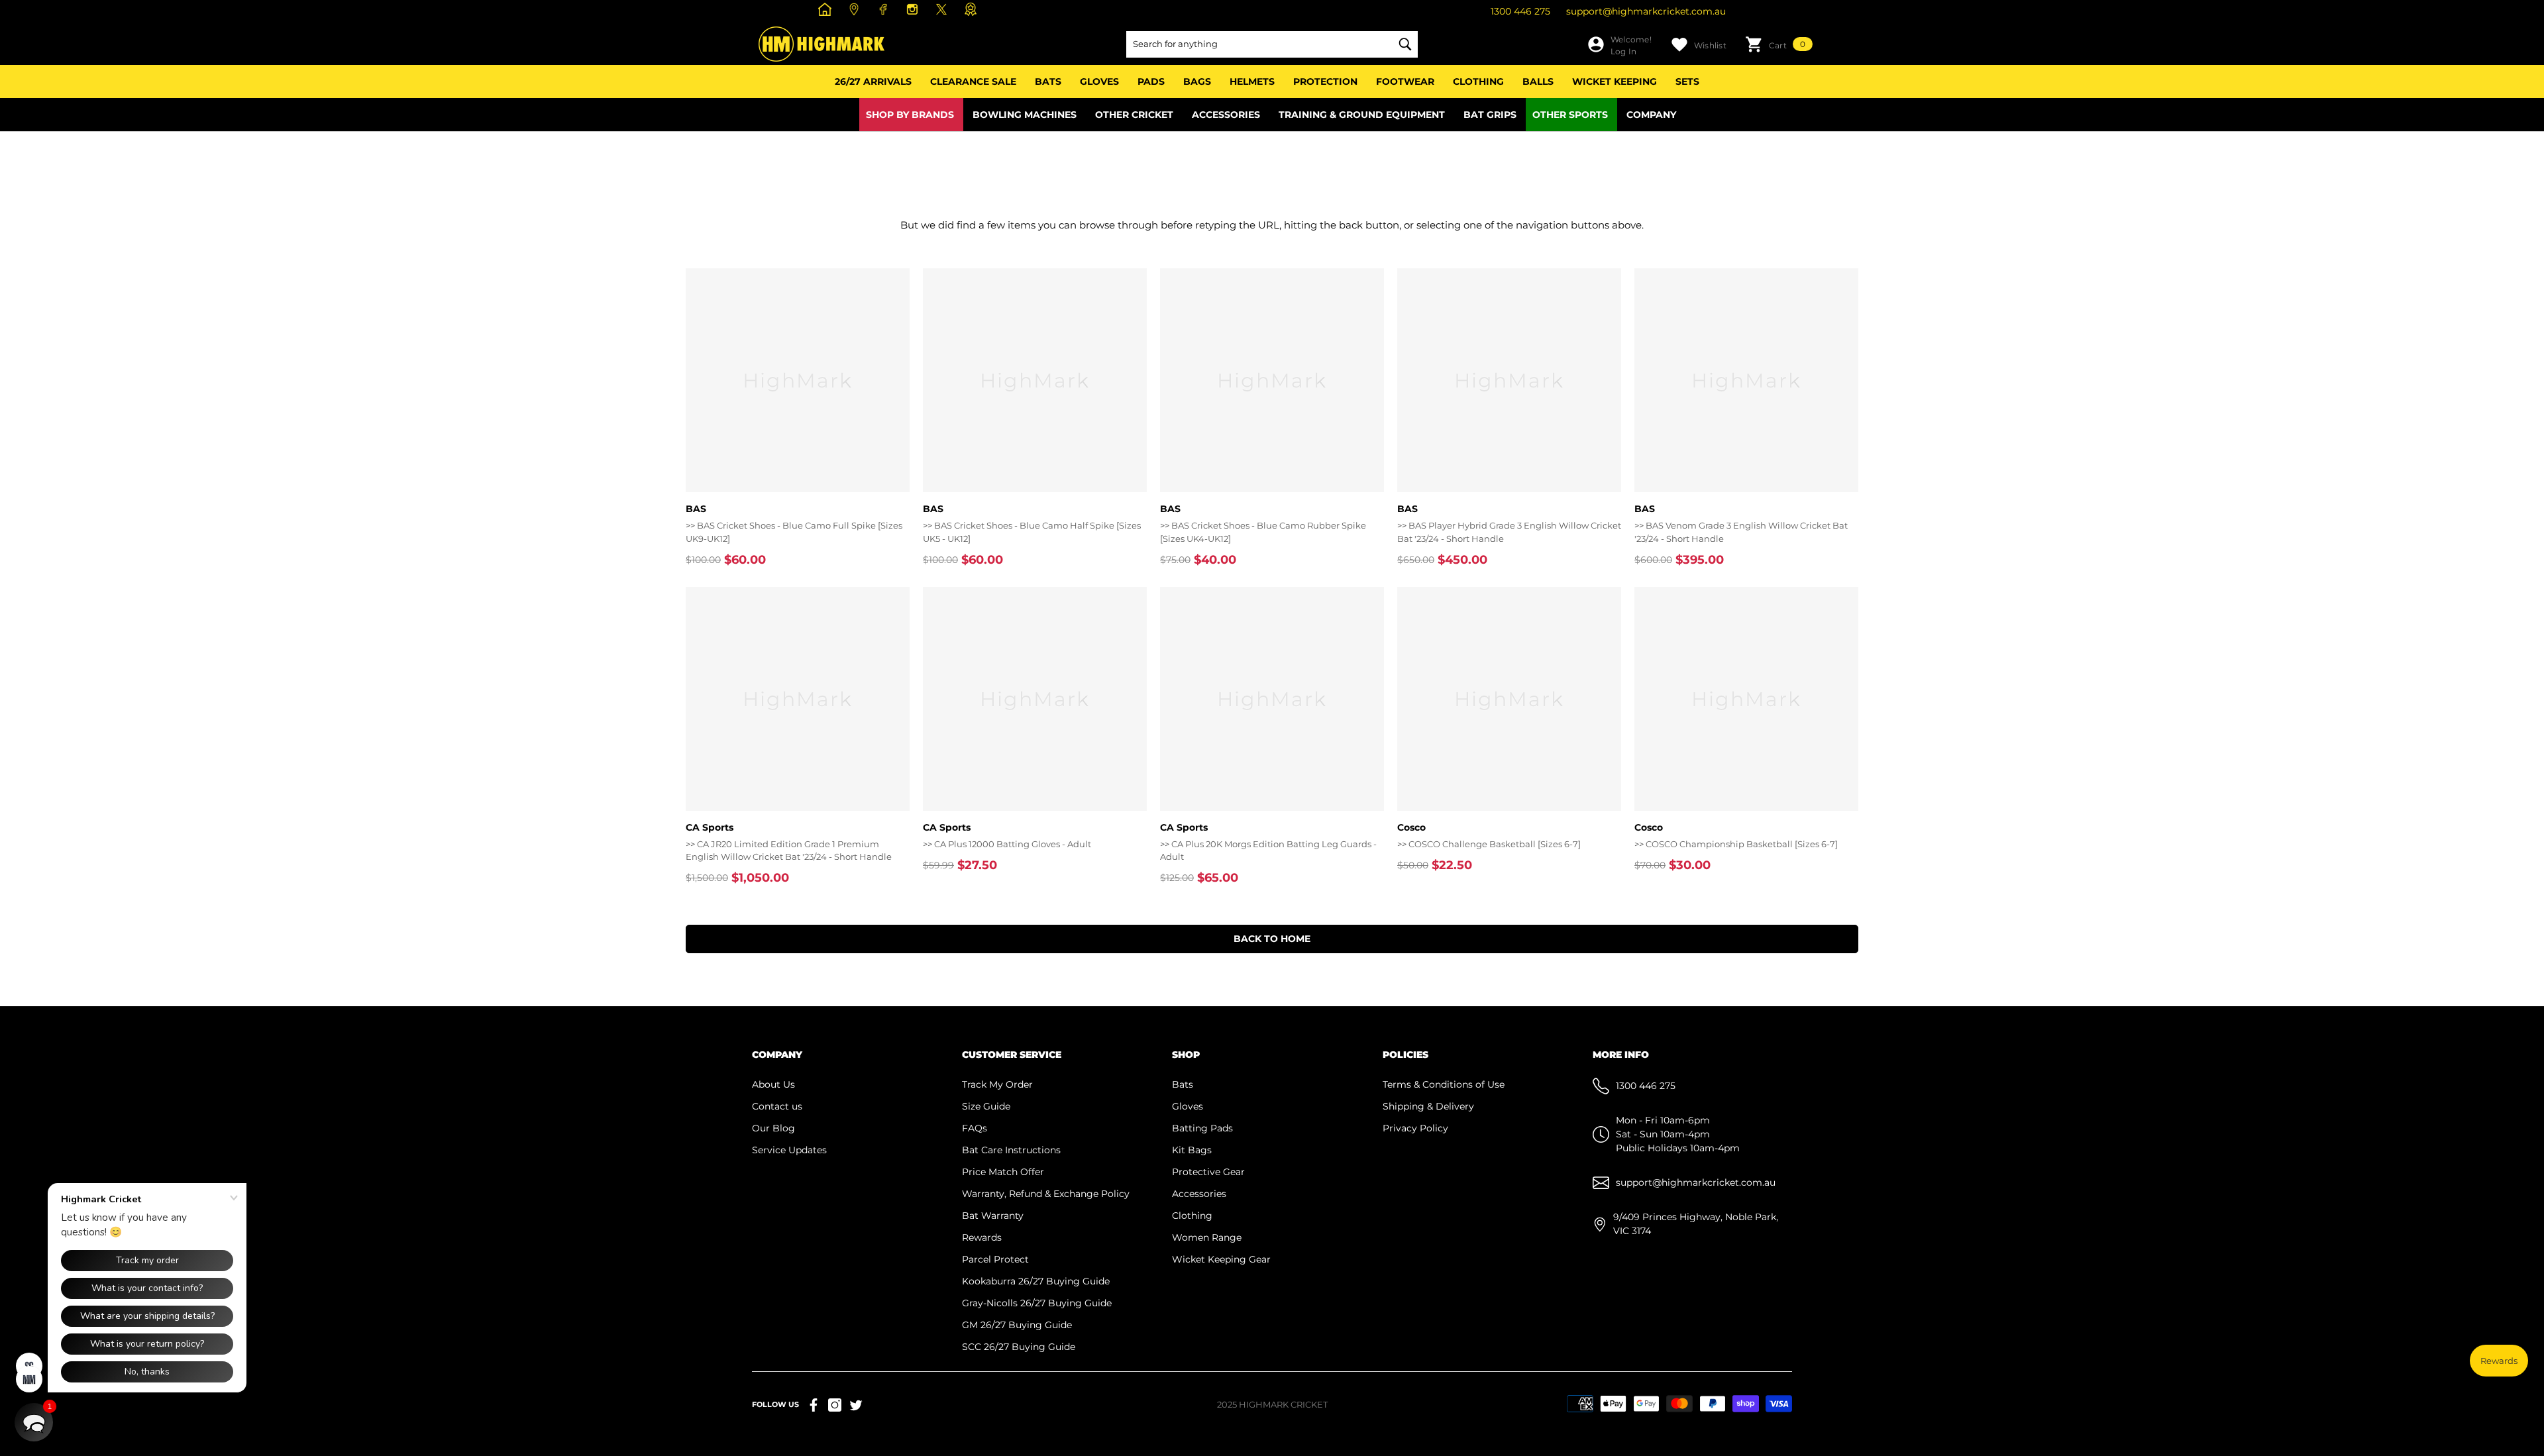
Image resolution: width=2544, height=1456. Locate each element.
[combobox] (1259, 44)
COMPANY (1651, 115)
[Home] (826, 9)
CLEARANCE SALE (973, 81)
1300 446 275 (1520, 11)
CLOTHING (1478, 81)
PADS (1151, 81)
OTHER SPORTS (1570, 115)
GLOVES (1099, 81)
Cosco (1411, 827)
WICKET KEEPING (1615, 81)
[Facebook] (885, 9)
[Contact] (856, 9)
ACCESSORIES (1226, 115)
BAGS (1197, 81)
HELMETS (1252, 81)
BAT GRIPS (1490, 115)
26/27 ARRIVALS (873, 81)
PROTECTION (1325, 81)
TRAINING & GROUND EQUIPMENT (1362, 115)
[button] (1779, 44)
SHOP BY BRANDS (910, 115)
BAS (696, 509)
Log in (1623, 51)
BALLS (1538, 81)
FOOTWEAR (1405, 81)
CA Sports (710, 827)
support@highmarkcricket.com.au (1646, 11)
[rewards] (972, 9)
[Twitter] (856, 1405)
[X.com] (943, 9)
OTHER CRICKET (1134, 115)
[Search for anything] (1272, 44)
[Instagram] (914, 9)
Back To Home (1272, 939)
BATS (1048, 81)
